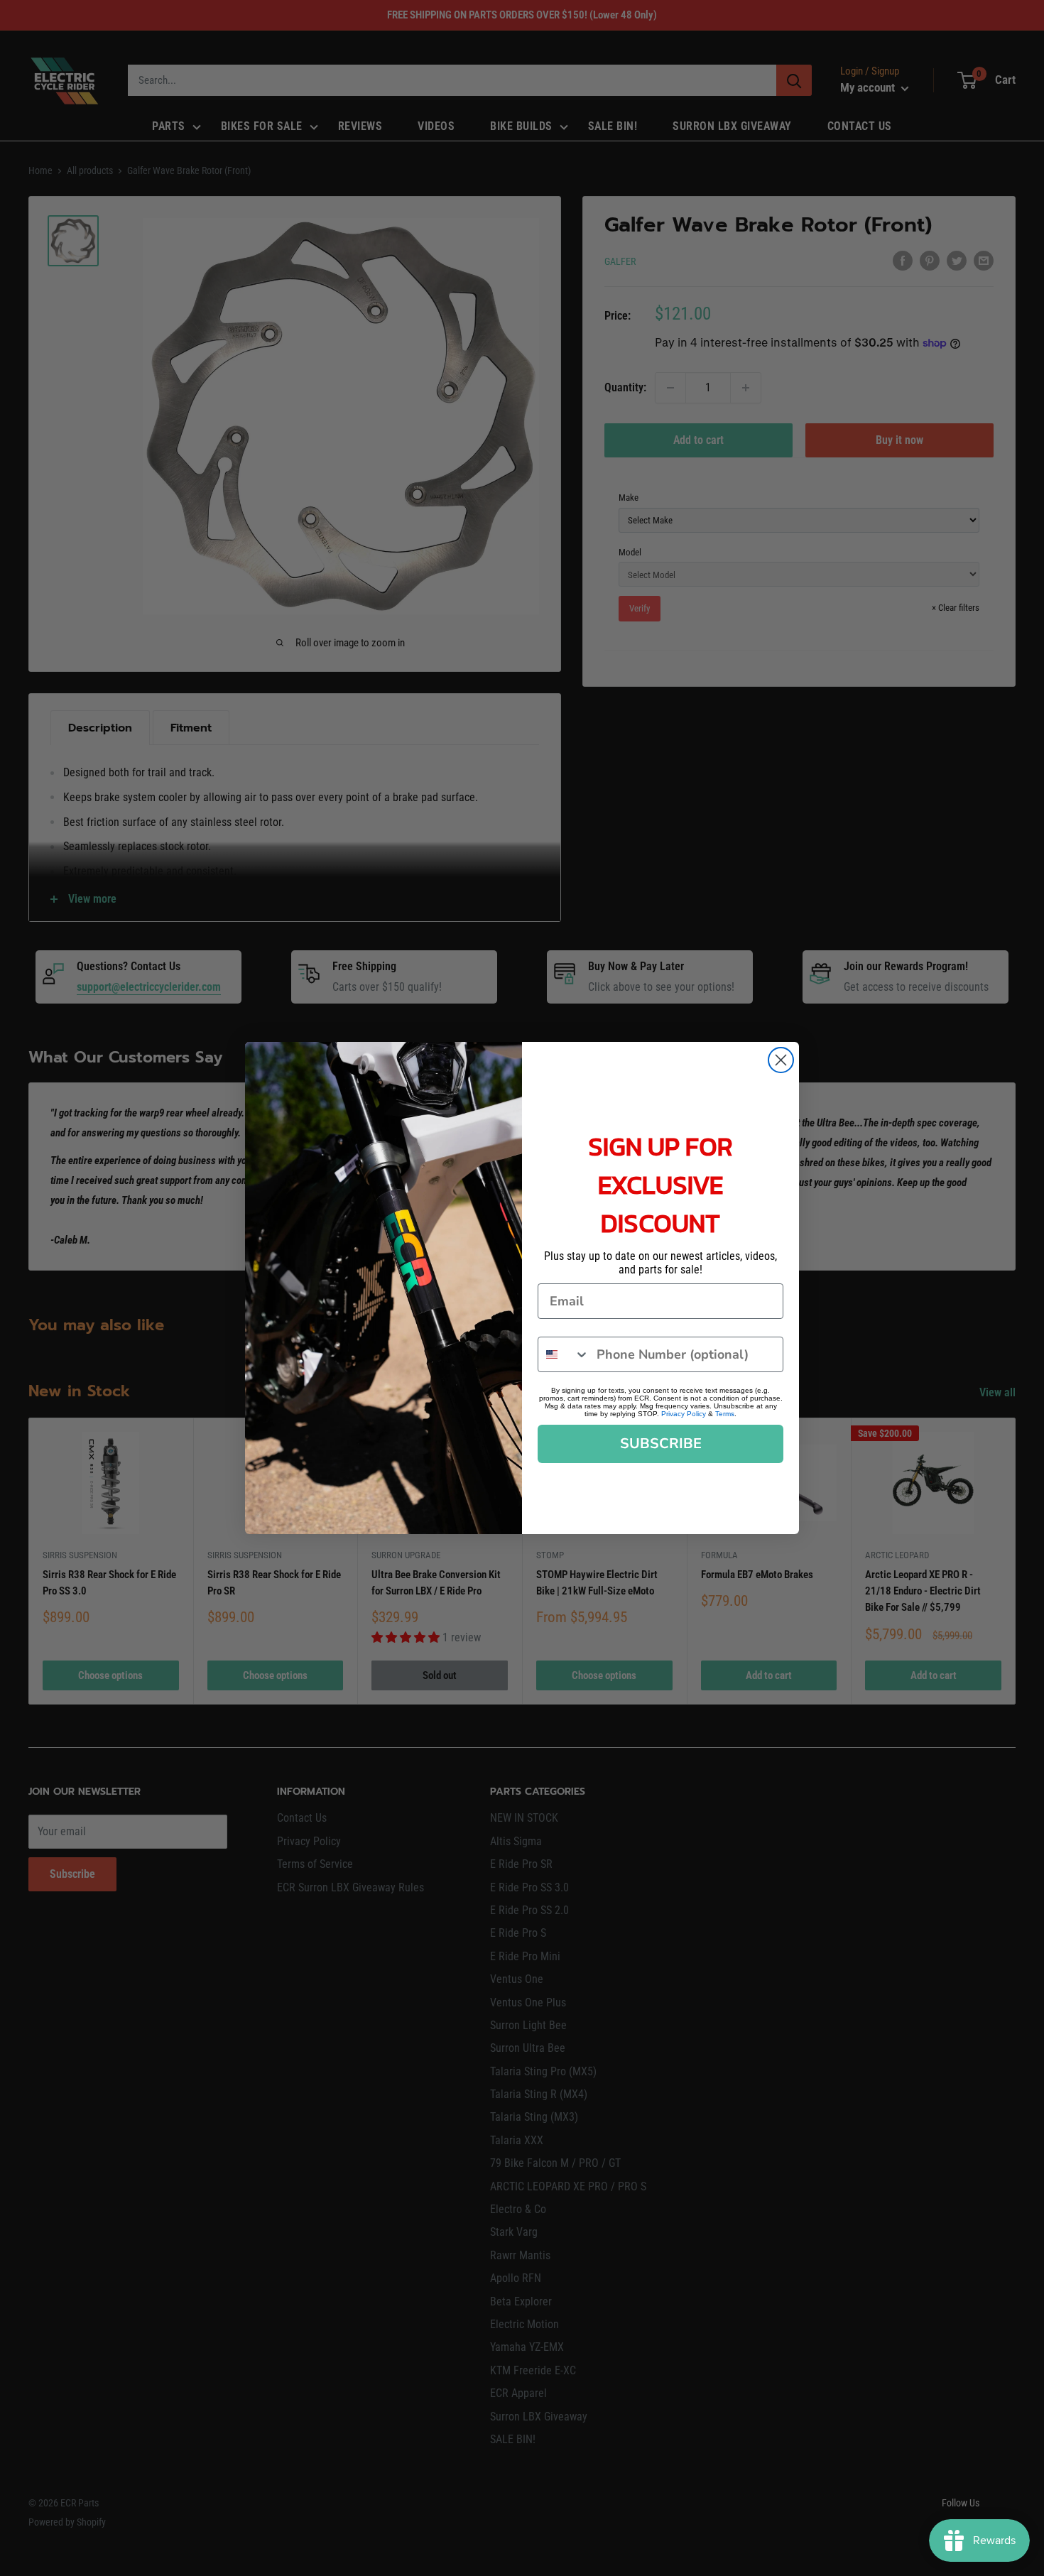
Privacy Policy (684, 1414)
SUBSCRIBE (661, 1444)
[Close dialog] (781, 1060)
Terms (725, 1414)
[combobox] (564, 1354)
